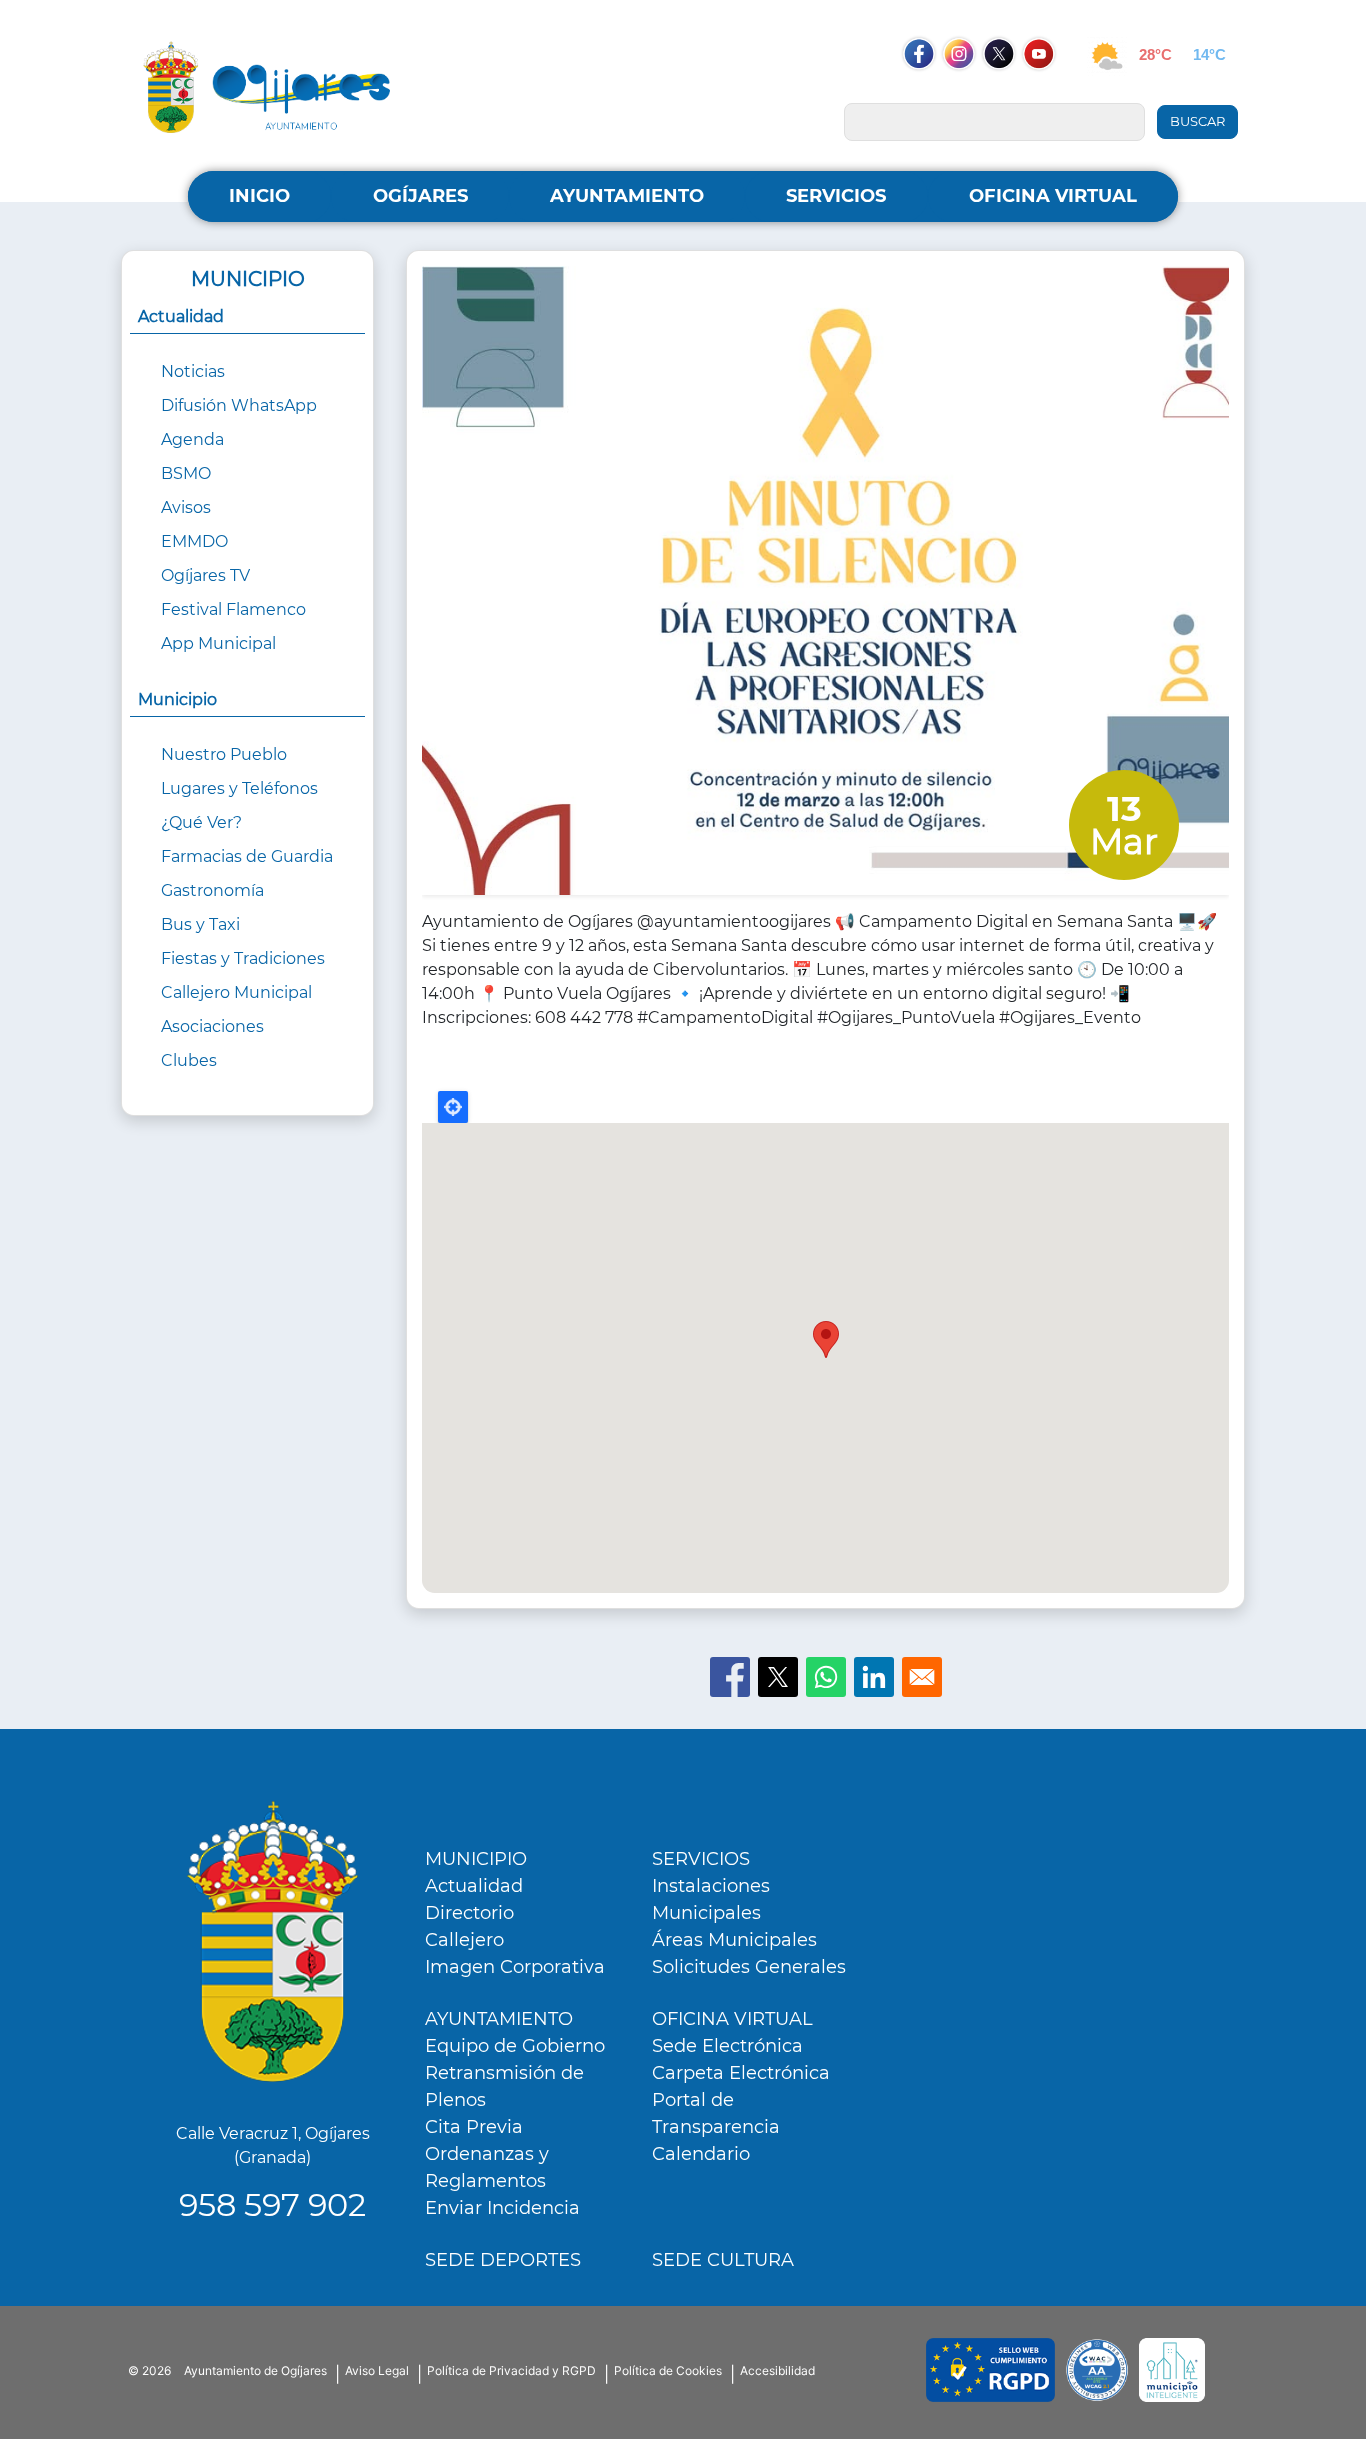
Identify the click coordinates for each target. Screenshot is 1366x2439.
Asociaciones (212, 1026)
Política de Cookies (668, 2370)
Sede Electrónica (727, 2046)
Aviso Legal (377, 2370)
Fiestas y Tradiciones (243, 958)
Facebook (929, 92)
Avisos (186, 507)
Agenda (192, 439)
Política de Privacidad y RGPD (511, 2370)
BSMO (186, 473)
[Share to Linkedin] (874, 1677)
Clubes (189, 1060)
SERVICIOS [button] (836, 196)
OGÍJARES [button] (420, 196)
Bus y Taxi (200, 924)
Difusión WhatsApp (239, 405)
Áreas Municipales (734, 1940)
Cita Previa (474, 2127)
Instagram (969, 92)
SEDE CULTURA (723, 2260)
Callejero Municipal (236, 992)
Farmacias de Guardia (247, 856)
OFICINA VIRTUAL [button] (1053, 196)
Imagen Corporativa (515, 1967)
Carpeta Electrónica (741, 2073)
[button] (825, 586)
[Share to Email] (922, 1677)
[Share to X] (778, 1677)
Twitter (1000, 92)
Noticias (193, 371)
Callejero (464, 1940)
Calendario (701, 2154)
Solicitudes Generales (749, 1967)
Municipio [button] (177, 699)
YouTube (1049, 92)
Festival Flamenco (233, 609)
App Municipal (218, 643)
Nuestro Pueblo (224, 754)
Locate (453, 1107)
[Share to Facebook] (730, 1677)
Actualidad (474, 1886)
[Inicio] (267, 86)
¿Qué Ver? (201, 822)
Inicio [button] (259, 196)
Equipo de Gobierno (515, 2046)
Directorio (469, 1913)
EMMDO (194, 541)
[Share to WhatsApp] (826, 1677)
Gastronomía (212, 890)
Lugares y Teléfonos (239, 788)
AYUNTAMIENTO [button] (627, 196)
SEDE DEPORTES (503, 2260)
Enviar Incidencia (502, 2208)
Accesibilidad (777, 2370)
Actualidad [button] (181, 316)
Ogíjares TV (205, 575)
